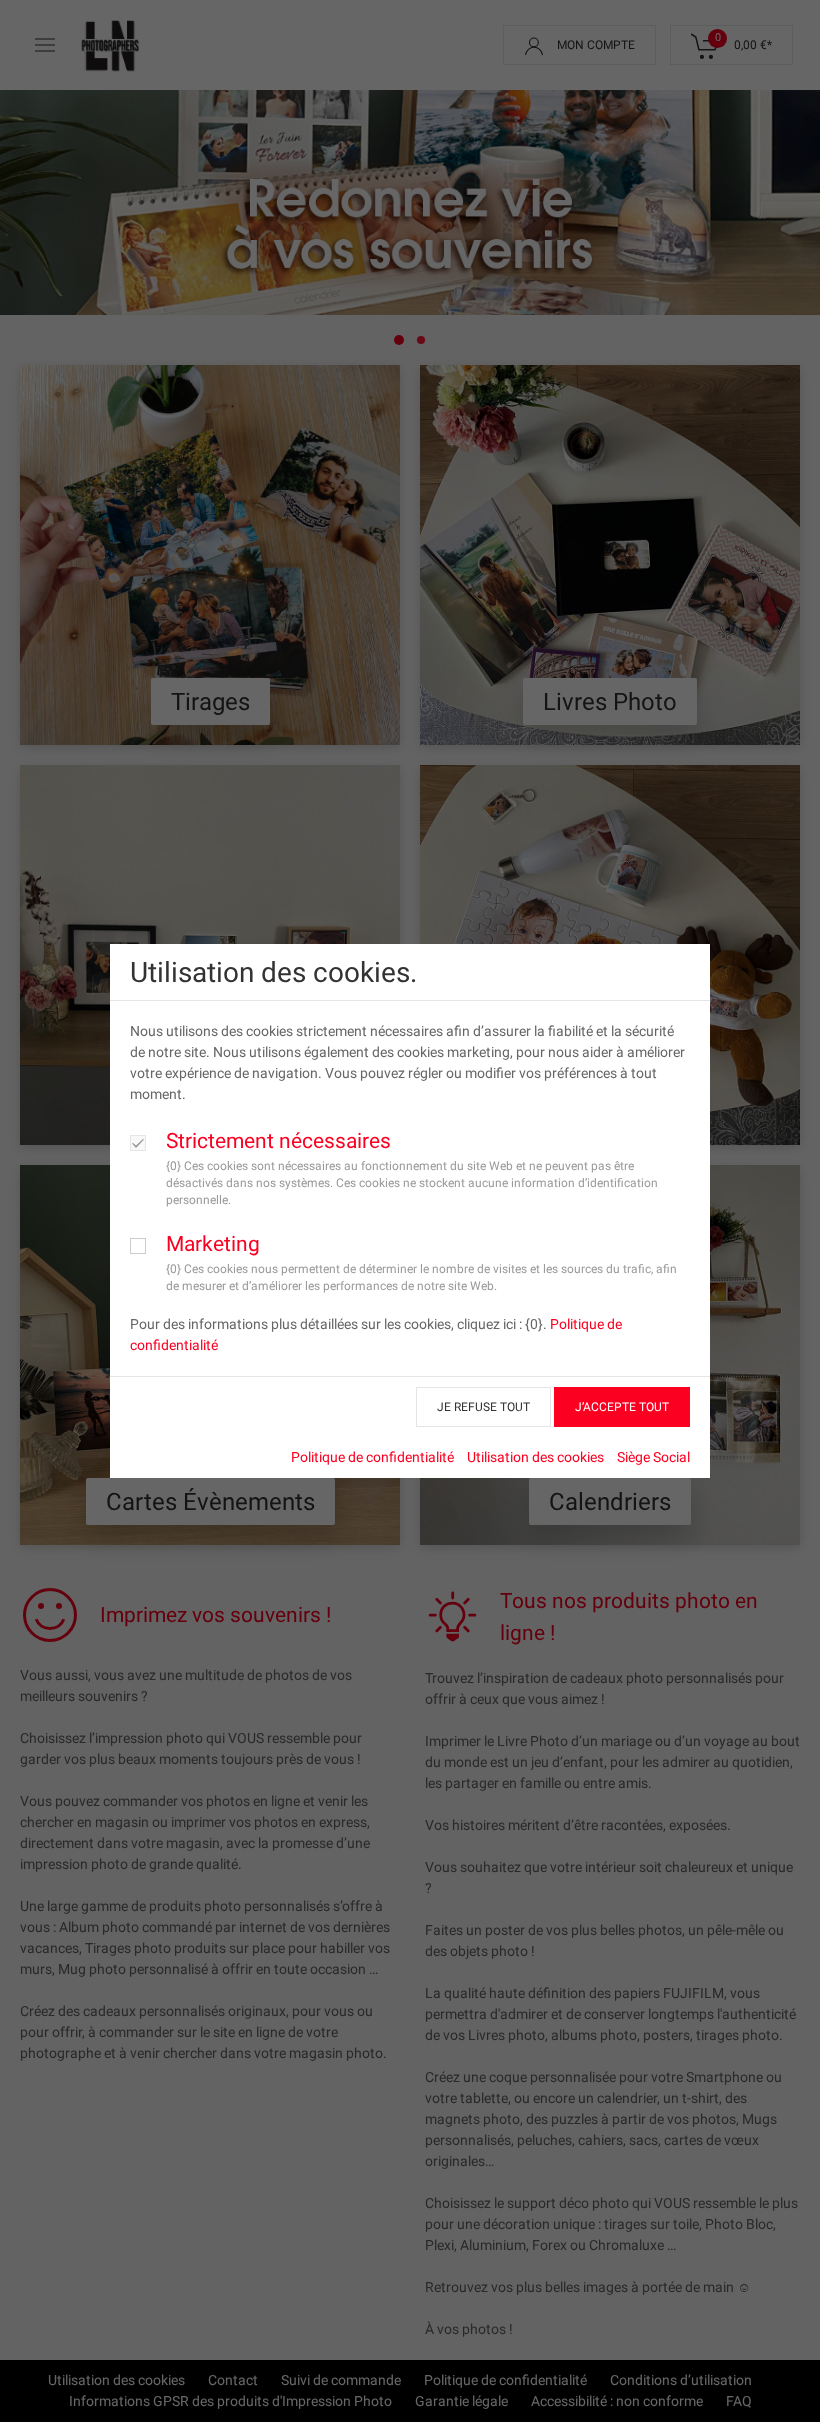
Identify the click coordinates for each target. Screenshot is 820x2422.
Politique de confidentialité (372, 1457)
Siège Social (653, 1457)
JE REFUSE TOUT (483, 1406)
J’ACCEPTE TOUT (622, 1406)
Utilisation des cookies (535, 1457)
